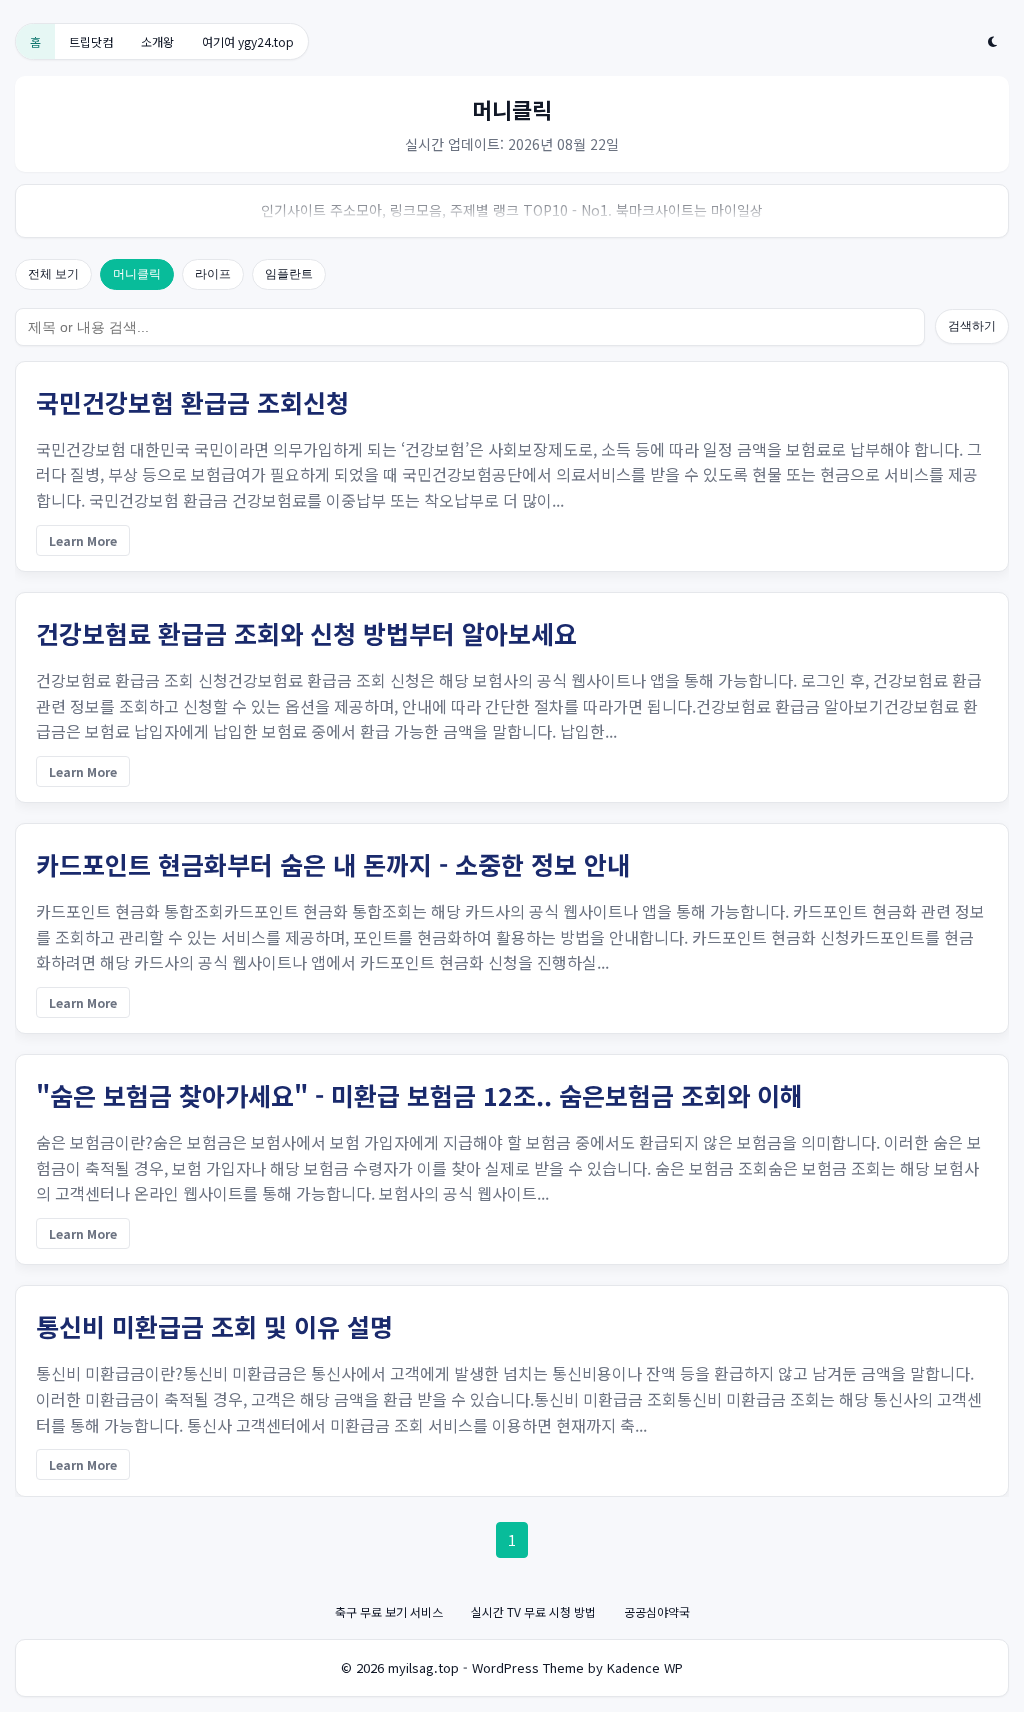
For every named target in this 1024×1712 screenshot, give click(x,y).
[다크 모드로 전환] (992, 42)
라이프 (213, 274)
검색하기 (972, 326)
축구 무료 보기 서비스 (389, 1611)
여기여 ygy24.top (248, 41)
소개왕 (157, 41)
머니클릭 (137, 274)
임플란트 (289, 274)
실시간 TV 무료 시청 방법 (533, 1611)
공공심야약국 (657, 1611)
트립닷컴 (91, 41)
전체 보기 (53, 274)
